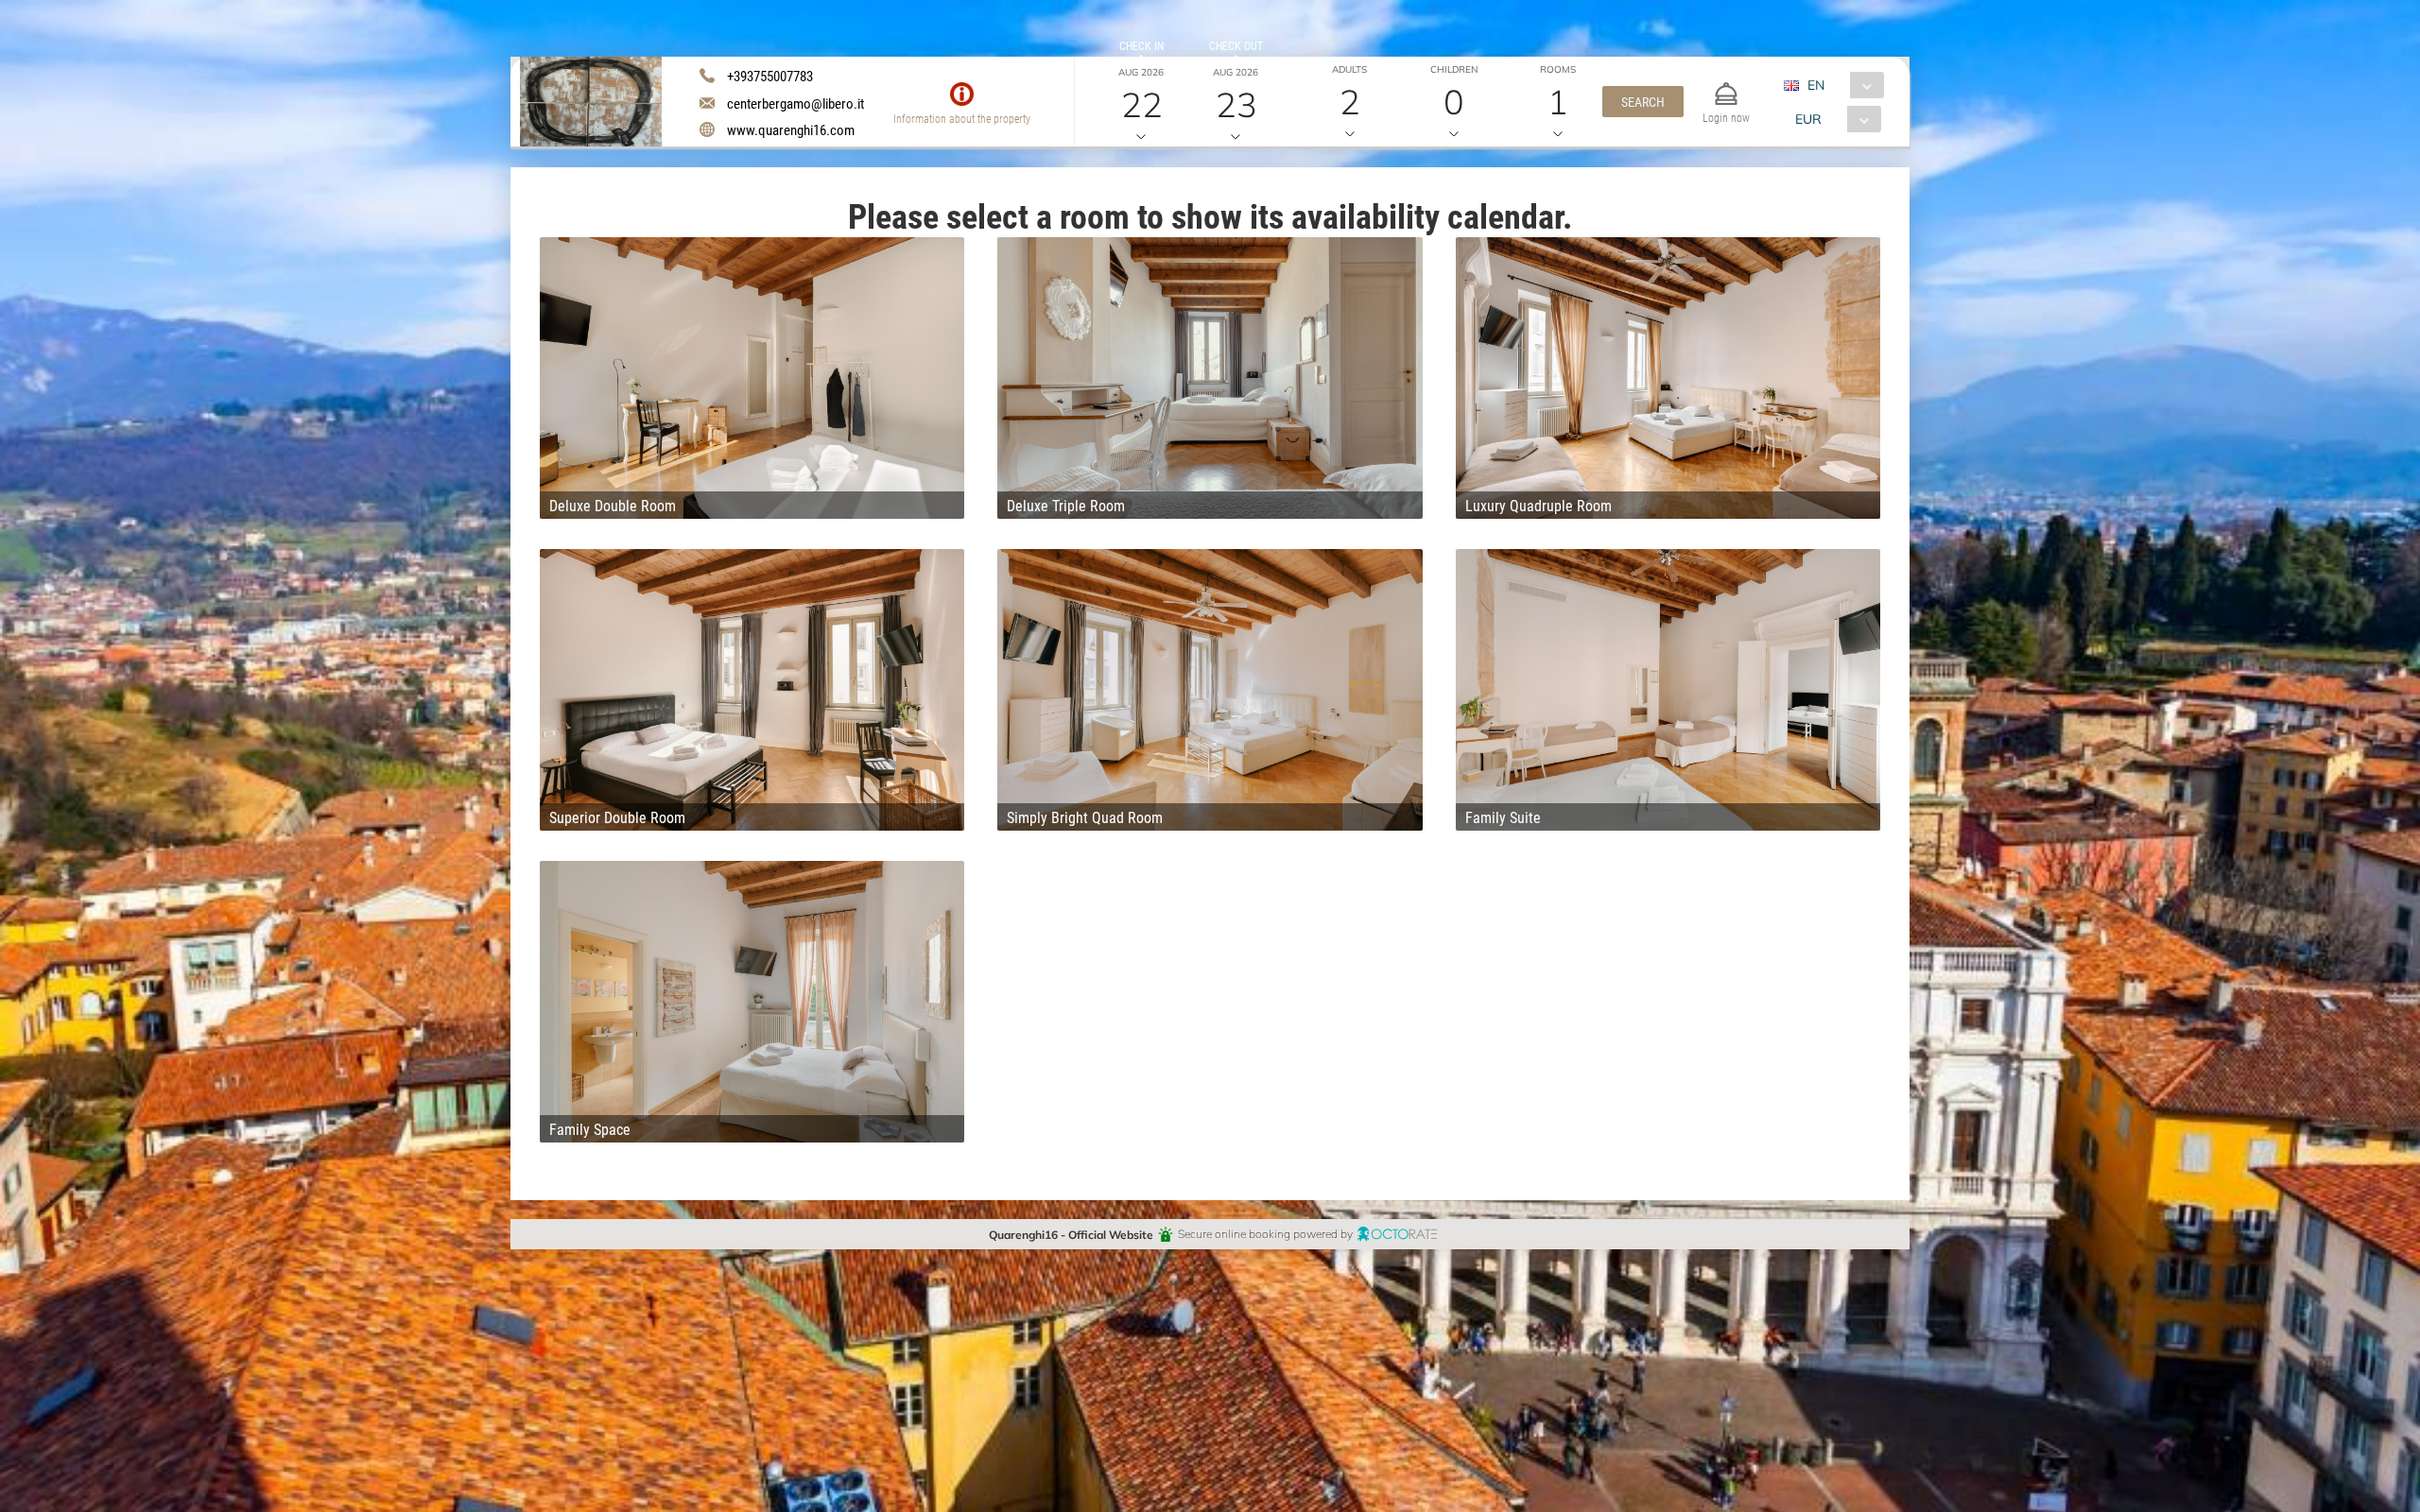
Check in (1141, 45)
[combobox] (1841, 85)
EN (1816, 85)
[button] (1643, 102)
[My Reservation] (1726, 86)
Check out (1236, 45)
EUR (1808, 119)
